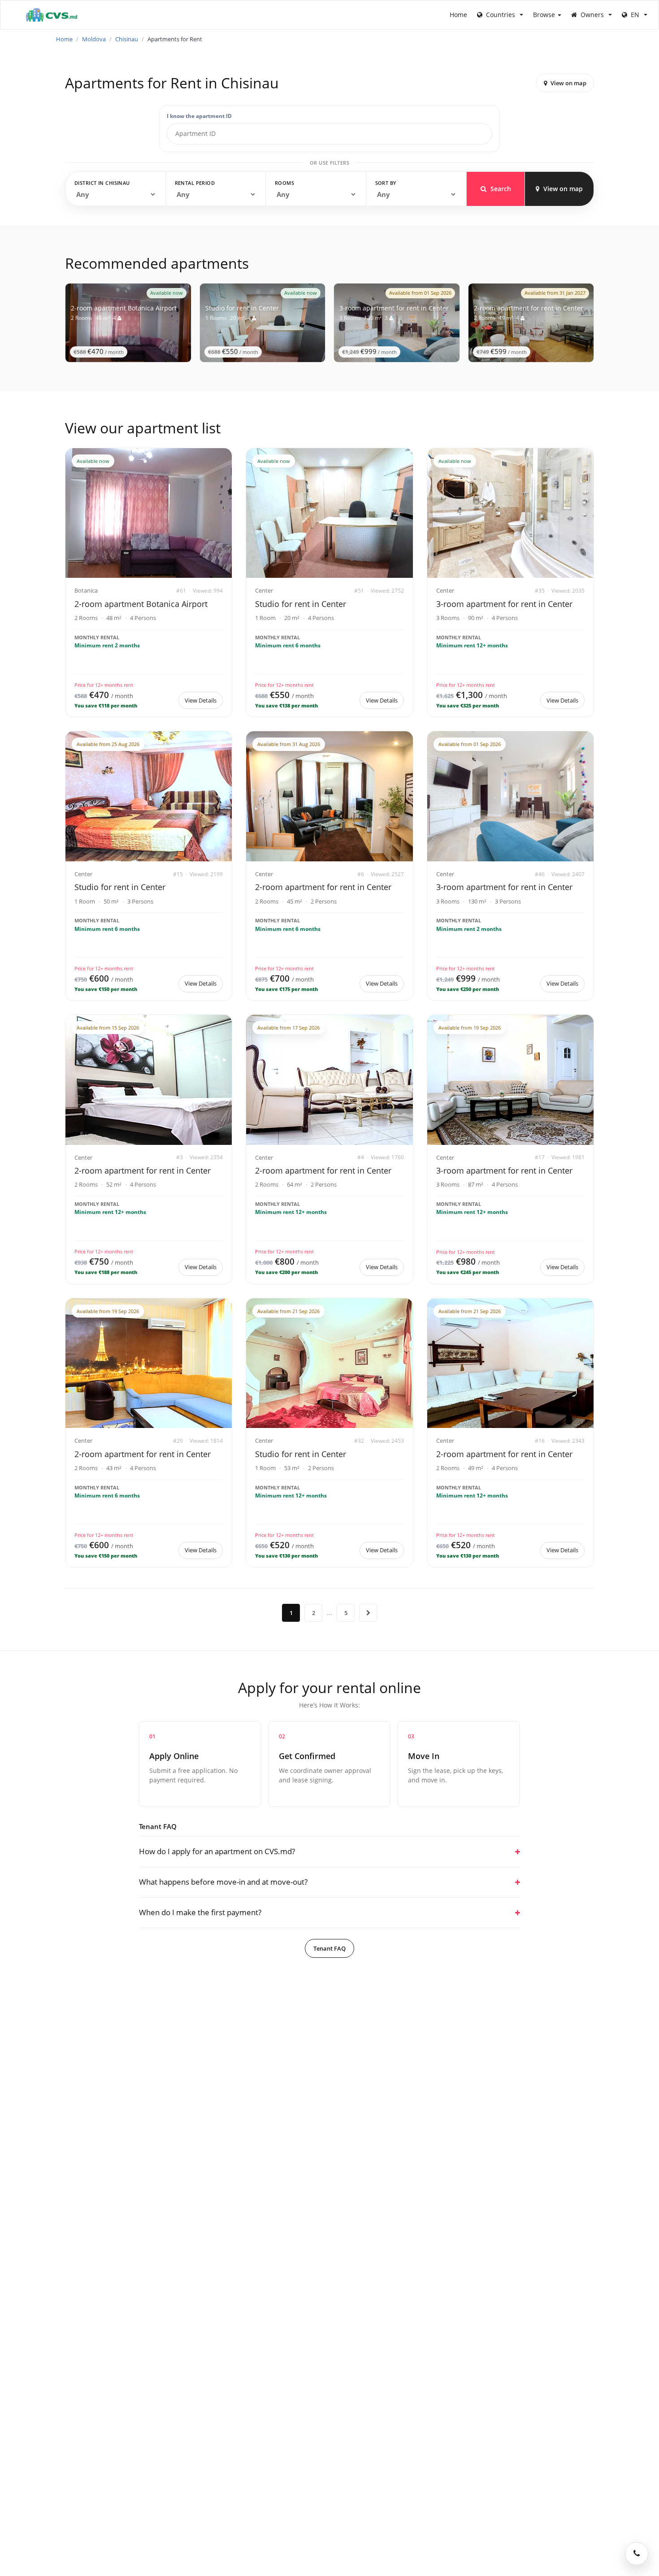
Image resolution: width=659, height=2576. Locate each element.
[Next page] (368, 1613)
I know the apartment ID (199, 116)
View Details (201, 700)
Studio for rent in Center (301, 604)
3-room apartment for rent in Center (504, 604)
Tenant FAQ (329, 1948)
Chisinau (127, 39)
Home (458, 15)
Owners (592, 15)
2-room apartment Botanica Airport (141, 604)
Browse (545, 15)
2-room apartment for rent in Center (323, 887)
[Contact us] (637, 2554)
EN (635, 15)
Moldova (94, 39)
